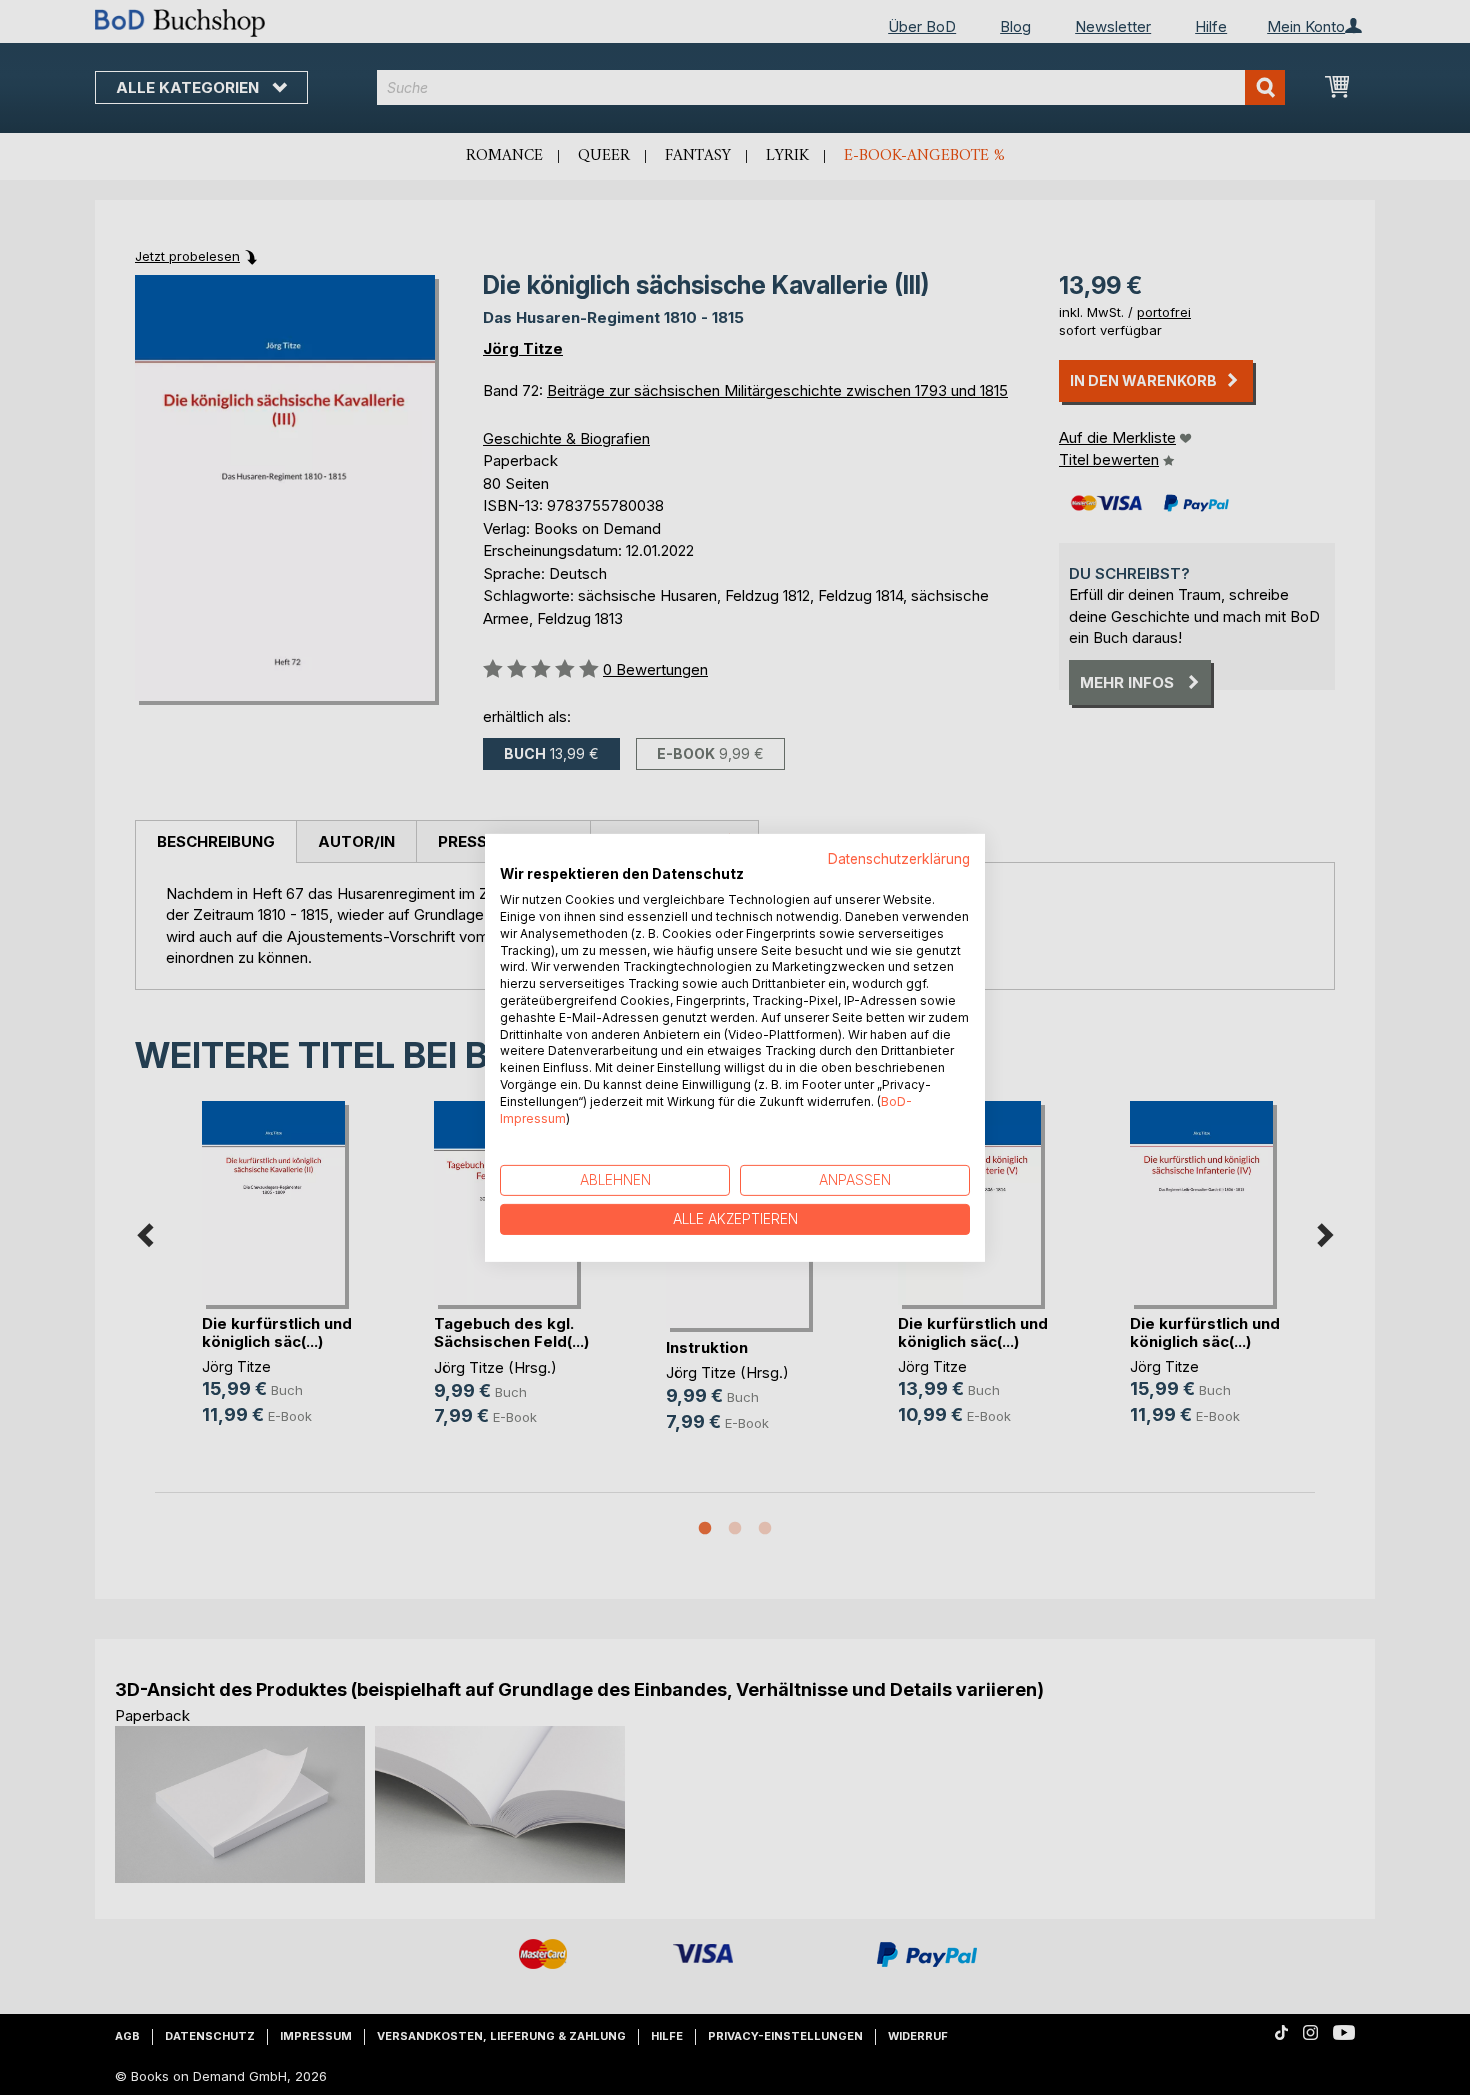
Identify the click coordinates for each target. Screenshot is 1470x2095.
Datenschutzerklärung (899, 858)
